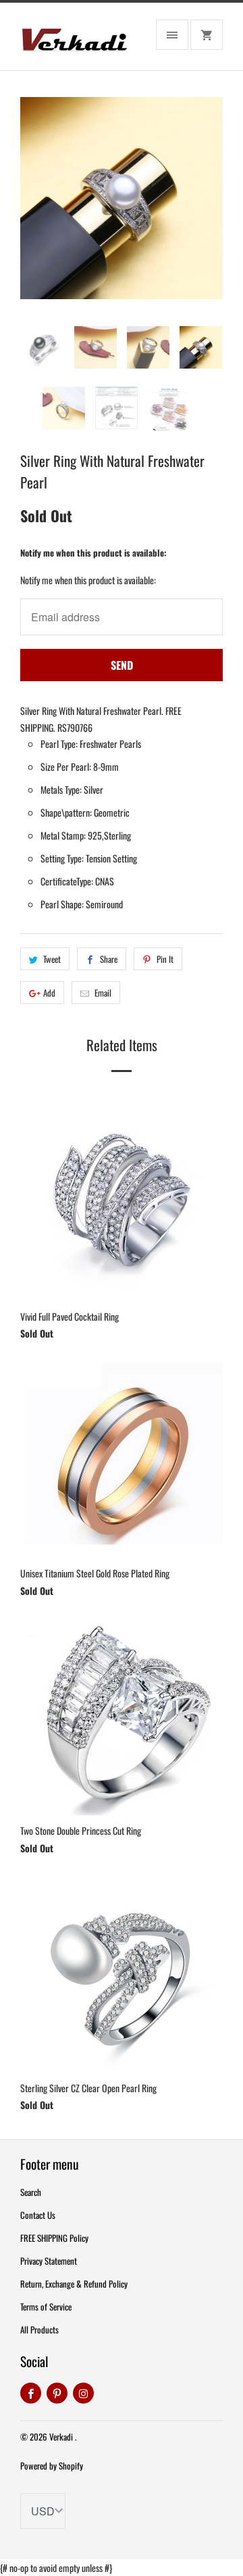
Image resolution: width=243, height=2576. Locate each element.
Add (49, 993)
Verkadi (62, 2437)
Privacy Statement (49, 2261)
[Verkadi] (74, 41)
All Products (39, 2329)
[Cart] (207, 35)
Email (103, 993)
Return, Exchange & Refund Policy (74, 2284)
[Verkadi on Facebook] (31, 2393)
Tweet (52, 959)
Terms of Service (46, 2306)
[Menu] (172, 35)
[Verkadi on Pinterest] (57, 2393)
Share (109, 959)
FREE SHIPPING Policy (54, 2238)
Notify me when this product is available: (93, 553)
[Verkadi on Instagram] (83, 2393)
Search (31, 2192)
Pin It (165, 959)
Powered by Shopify (52, 2465)
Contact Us (38, 2215)
